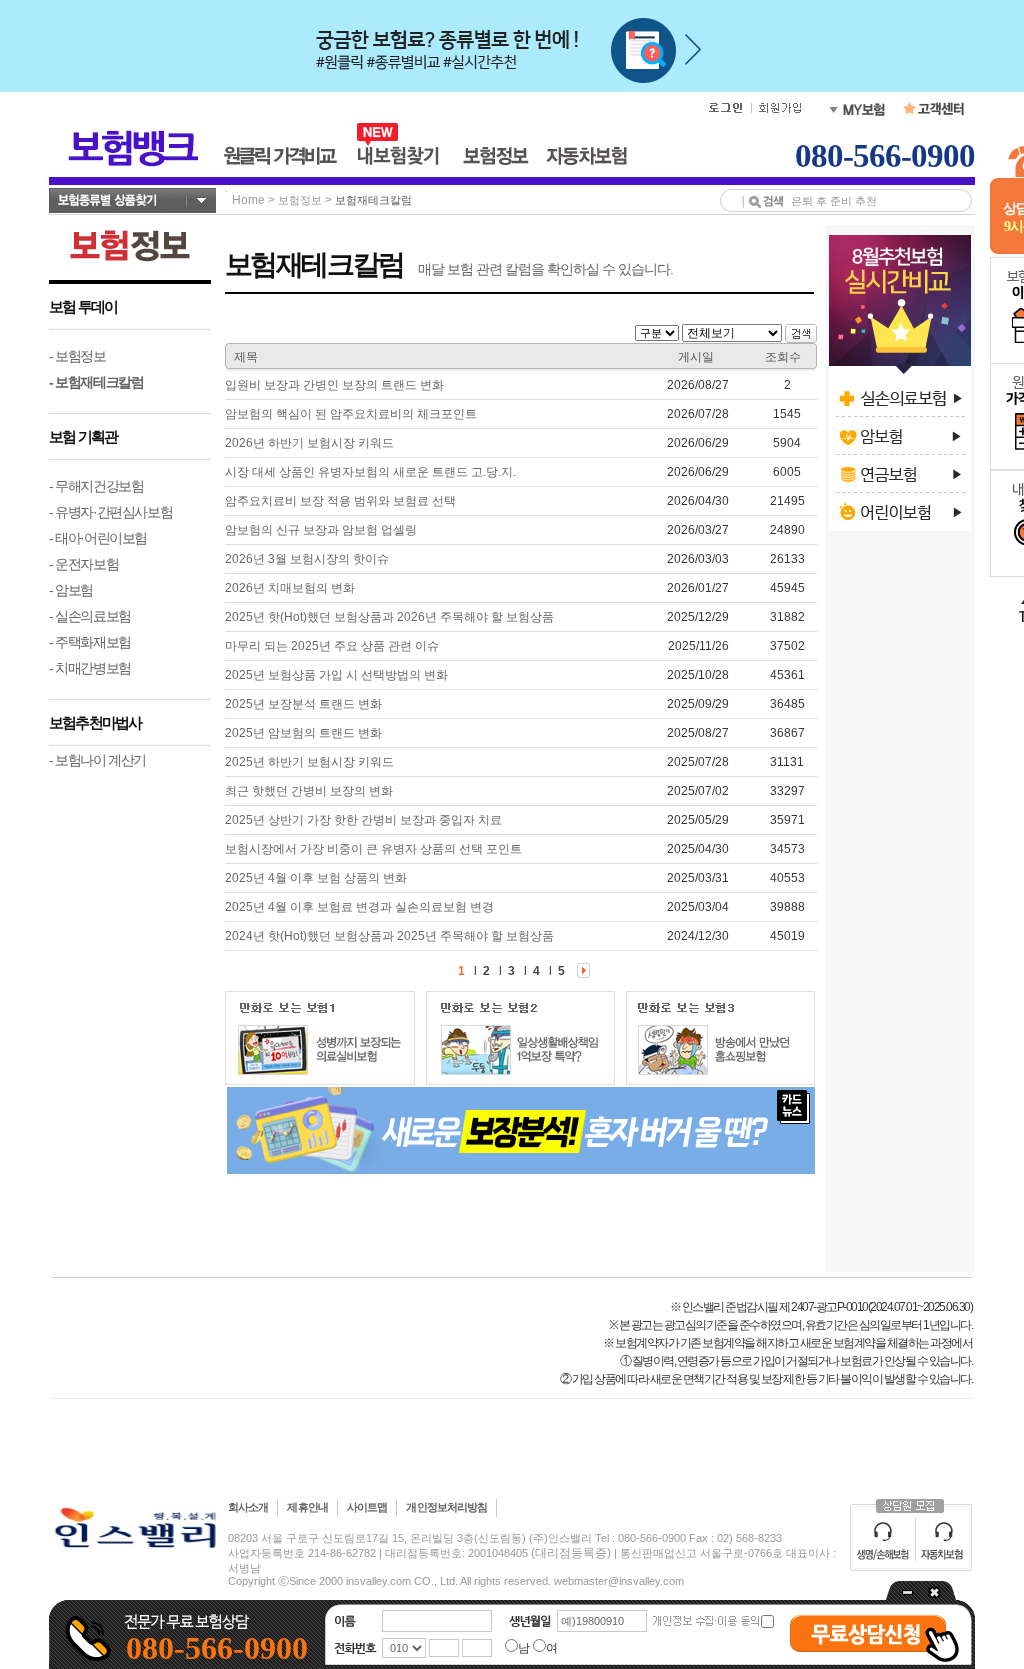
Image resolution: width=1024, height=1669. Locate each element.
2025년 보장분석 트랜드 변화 (303, 704)
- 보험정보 (77, 356)
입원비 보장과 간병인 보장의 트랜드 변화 (334, 385)
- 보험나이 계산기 (97, 760)
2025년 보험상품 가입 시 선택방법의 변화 (336, 675)
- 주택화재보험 (90, 642)
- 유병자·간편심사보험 (110, 512)
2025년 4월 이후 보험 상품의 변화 (316, 878)
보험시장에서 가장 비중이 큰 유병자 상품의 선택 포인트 (373, 849)
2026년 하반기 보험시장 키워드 (309, 443)
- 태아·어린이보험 (98, 538)
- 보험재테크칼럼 (96, 382)
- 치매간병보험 (90, 668)
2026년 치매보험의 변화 (290, 588)
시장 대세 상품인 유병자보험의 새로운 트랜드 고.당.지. (370, 472)
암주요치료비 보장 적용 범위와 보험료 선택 (340, 501)
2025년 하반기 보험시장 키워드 (309, 762)
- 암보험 (71, 590)
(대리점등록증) (571, 1553)
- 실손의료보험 (90, 616)
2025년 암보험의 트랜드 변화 (303, 733)
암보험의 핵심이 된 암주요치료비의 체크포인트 (351, 414)
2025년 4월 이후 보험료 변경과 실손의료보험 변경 (359, 907)
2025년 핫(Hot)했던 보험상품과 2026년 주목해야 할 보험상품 (389, 617)
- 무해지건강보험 (96, 486)
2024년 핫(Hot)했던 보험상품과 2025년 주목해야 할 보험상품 (389, 936)
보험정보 (300, 200)
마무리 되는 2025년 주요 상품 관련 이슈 (332, 646)
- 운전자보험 (83, 564)
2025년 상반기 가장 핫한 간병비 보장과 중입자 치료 (363, 820)
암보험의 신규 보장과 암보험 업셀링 (321, 530)
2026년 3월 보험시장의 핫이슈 (307, 559)
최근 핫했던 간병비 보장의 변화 (309, 791)
